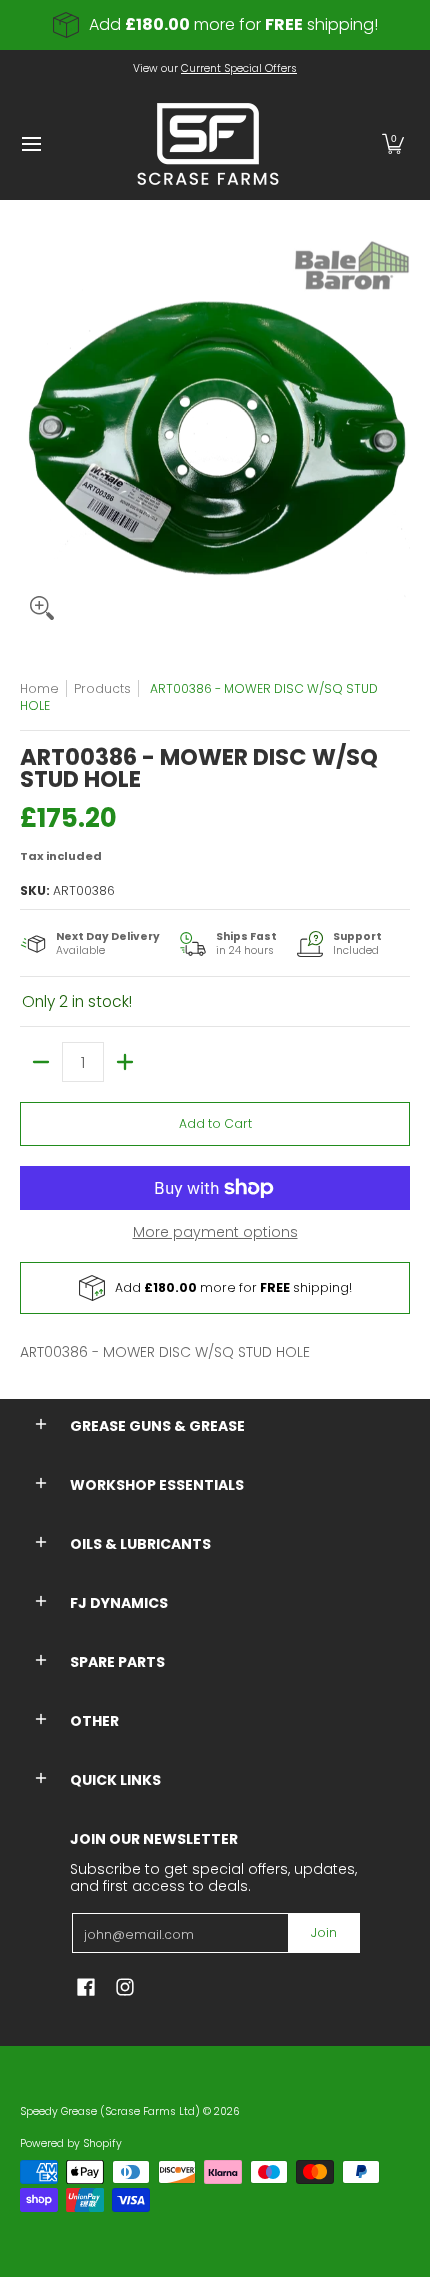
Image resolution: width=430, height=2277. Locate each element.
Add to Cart (215, 1123)
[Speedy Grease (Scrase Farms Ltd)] (208, 144)
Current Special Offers (239, 68)
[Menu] (30, 144)
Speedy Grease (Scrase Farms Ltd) (110, 2111)
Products (102, 688)
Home (39, 688)
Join (324, 1932)
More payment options (215, 1233)
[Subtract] (41, 1062)
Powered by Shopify (71, 2143)
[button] (393, 144)
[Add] (125, 1062)
